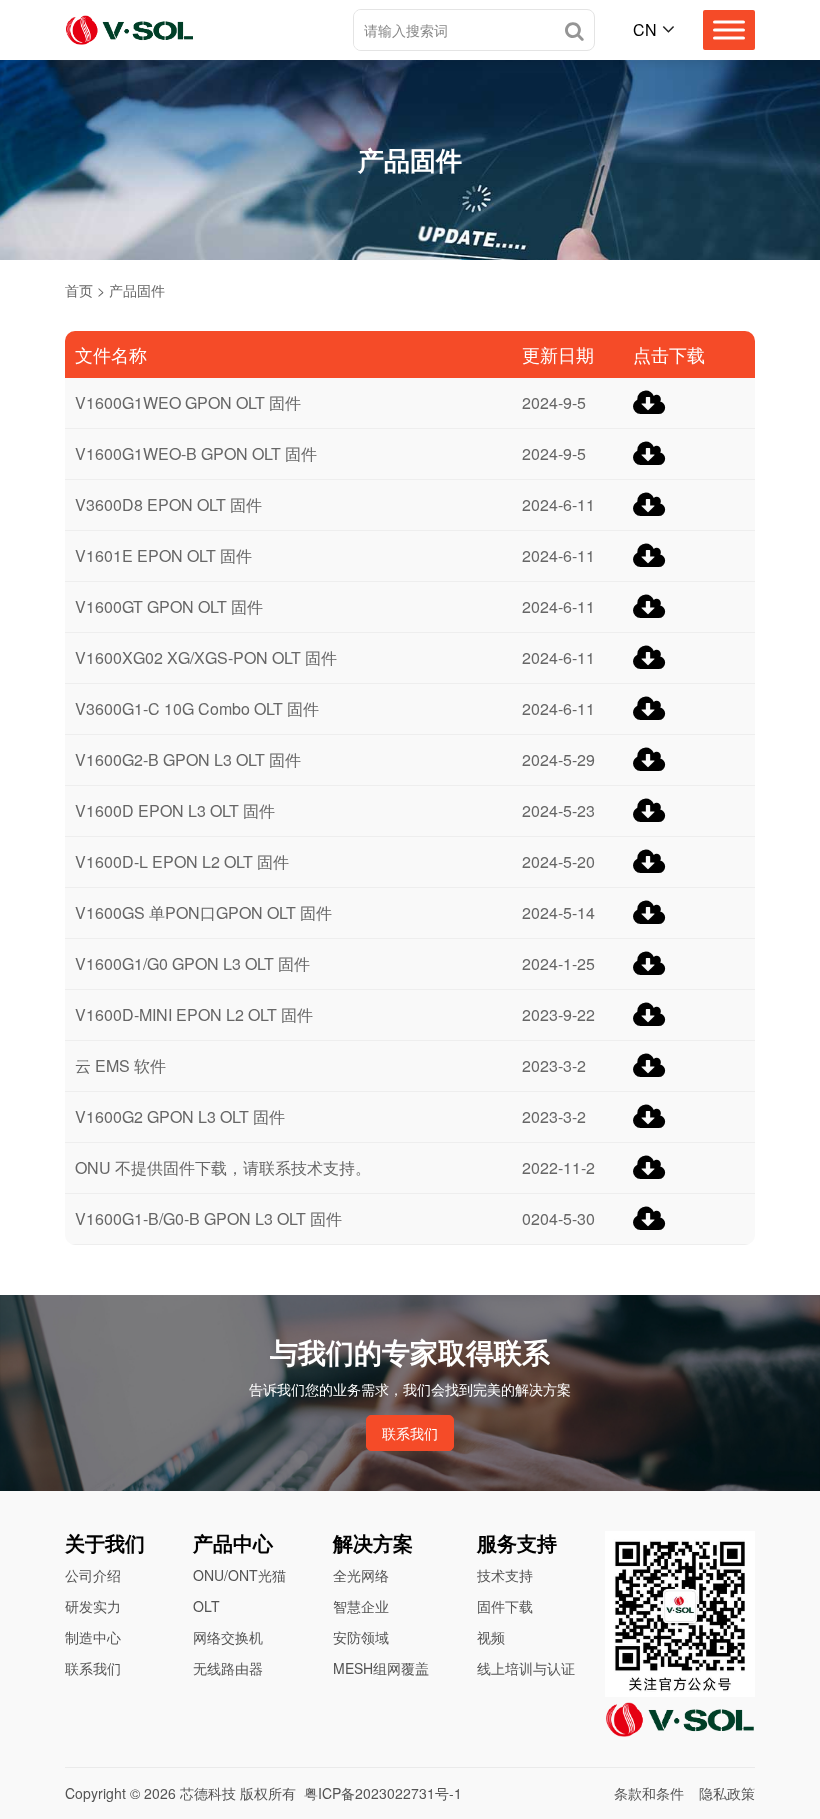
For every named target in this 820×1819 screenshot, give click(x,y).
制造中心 (93, 1637)
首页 (79, 290)
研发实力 (93, 1606)
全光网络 (361, 1575)
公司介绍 (93, 1575)
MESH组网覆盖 (381, 1668)
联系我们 (410, 1433)
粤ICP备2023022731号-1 (383, 1793)
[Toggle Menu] (729, 29)
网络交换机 (228, 1637)
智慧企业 (361, 1606)
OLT (206, 1606)
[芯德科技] (129, 30)
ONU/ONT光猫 (239, 1575)
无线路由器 (228, 1668)
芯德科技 (208, 1793)
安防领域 (361, 1637)
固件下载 (505, 1606)
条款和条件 (649, 1793)
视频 (491, 1637)
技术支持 (505, 1575)
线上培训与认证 (526, 1668)
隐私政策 (727, 1793)
